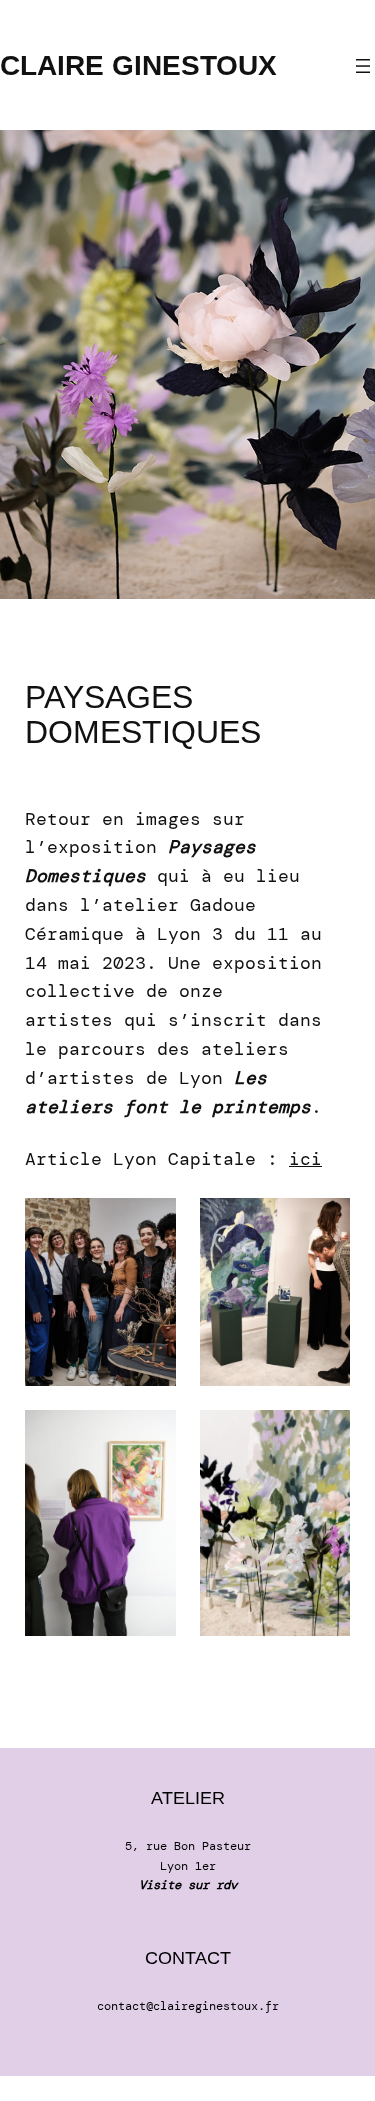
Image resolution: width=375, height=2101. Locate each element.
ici (305, 1159)
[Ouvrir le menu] (363, 66)
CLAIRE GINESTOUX (138, 65)
